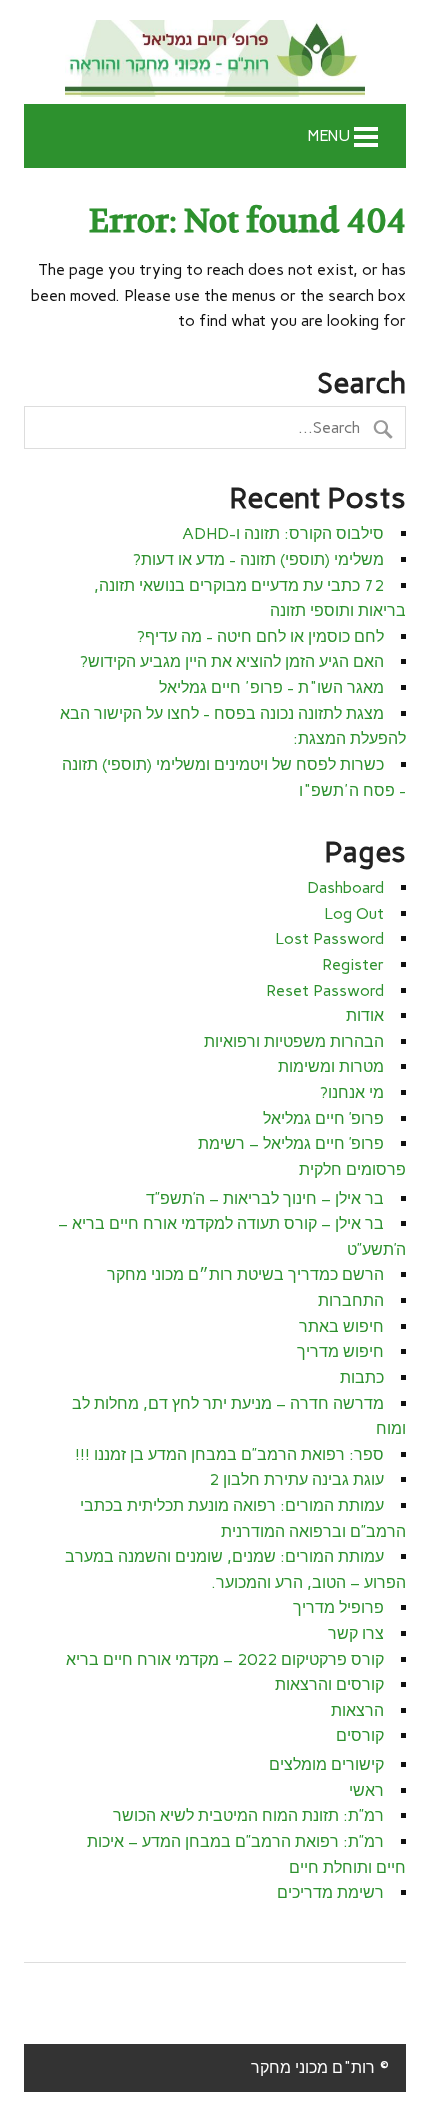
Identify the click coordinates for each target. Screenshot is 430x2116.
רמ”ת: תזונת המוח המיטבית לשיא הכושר (248, 1815)
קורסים (360, 1735)
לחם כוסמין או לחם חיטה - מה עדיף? (260, 636)
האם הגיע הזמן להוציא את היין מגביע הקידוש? (232, 661)
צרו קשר (356, 1633)
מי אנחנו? (352, 1092)
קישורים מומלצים (326, 1764)
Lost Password (329, 938)
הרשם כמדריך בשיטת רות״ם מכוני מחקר (245, 1274)
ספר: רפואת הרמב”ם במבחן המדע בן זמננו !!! (229, 1454)
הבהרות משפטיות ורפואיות (294, 1041)
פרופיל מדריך (338, 1607)
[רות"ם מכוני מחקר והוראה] (215, 60)
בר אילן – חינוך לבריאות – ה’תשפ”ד (265, 1198)
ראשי (366, 1790)
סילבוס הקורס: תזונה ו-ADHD (283, 533)
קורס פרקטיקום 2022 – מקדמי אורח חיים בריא (225, 1659)
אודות (365, 1015)
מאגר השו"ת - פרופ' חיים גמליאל (271, 687)
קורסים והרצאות (329, 1684)
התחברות (351, 1300)
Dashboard (345, 887)
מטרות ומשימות (331, 1066)
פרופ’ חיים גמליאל (323, 1118)
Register (353, 964)
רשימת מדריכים (330, 1892)
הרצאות (357, 1710)
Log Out (354, 913)
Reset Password (325, 990)
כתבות (362, 1377)
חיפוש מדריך (340, 1351)
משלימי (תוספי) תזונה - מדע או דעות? (258, 559)
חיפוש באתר (341, 1326)
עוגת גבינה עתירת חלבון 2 (296, 1479)
